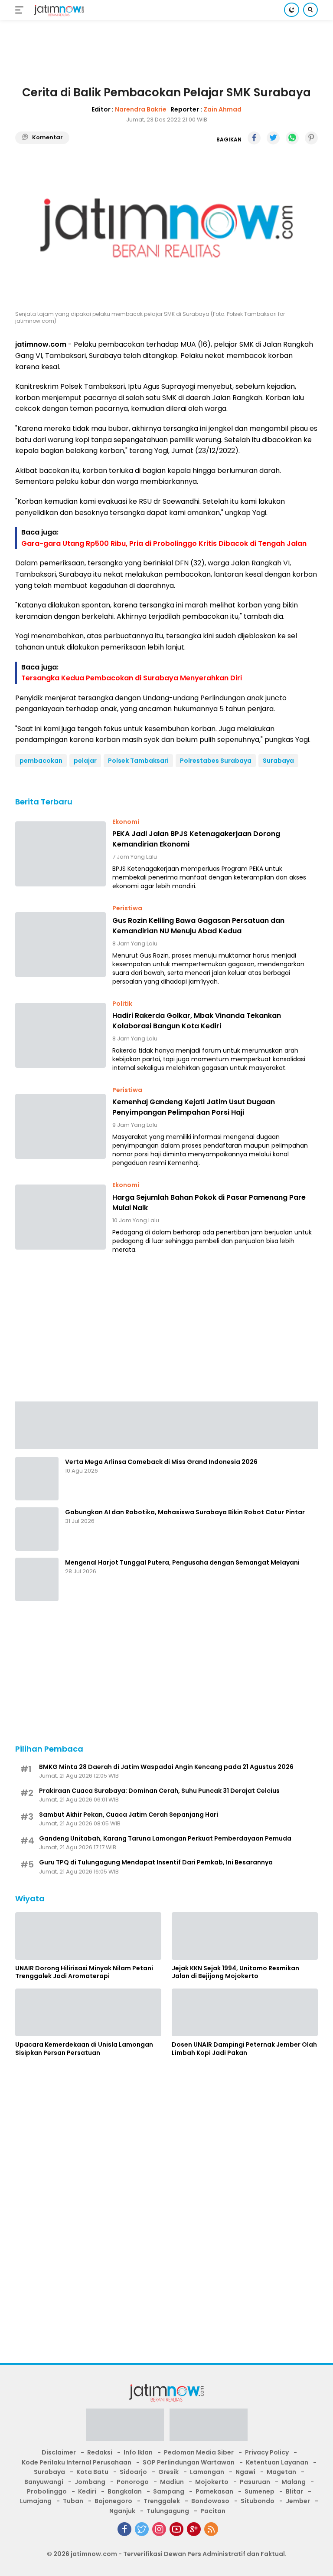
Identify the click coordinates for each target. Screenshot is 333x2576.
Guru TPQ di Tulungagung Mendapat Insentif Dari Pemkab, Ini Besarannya (156, 1862)
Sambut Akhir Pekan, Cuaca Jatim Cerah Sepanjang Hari (129, 1815)
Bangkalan (125, 2491)
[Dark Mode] (292, 10)
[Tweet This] (273, 138)
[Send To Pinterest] (311, 138)
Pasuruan (255, 2482)
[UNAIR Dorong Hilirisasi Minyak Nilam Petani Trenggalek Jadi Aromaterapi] (88, 1936)
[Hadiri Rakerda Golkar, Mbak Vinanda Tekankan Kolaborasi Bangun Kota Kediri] (60, 1035)
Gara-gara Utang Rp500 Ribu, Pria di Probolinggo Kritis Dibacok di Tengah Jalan (164, 543)
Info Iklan (138, 2452)
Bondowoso (210, 2501)
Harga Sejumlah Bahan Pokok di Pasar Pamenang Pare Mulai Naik (209, 1203)
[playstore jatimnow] (125, 2428)
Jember (298, 2501)
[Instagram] (159, 2529)
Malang (294, 2482)
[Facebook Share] (254, 138)
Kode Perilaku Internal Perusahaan (77, 2462)
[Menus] (21, 10)
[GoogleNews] (194, 2529)
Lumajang (36, 2501)
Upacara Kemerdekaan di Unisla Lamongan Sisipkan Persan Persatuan (84, 2048)
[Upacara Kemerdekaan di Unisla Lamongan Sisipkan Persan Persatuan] (88, 2012)
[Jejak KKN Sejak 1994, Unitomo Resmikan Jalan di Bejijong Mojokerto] (245, 1936)
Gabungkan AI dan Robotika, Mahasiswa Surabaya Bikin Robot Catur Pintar (185, 1512)
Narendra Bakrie (141, 109)
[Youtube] (176, 2529)
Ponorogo (133, 2482)
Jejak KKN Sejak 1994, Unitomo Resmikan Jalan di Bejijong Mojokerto (235, 1972)
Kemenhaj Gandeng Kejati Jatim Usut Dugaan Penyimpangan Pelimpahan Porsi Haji (194, 1107)
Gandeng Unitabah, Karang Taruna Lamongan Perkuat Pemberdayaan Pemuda (165, 1838)
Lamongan (207, 2472)
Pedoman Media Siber (199, 2452)
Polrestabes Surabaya (216, 761)
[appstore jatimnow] (209, 2428)
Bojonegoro (113, 2501)
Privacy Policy (267, 2452)
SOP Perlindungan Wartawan (189, 2462)
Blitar (294, 2491)
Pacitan (213, 2511)
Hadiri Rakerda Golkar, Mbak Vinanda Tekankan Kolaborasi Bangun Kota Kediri (197, 1021)
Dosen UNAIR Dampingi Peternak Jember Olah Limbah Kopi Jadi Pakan (244, 2048)
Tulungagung (168, 2511)
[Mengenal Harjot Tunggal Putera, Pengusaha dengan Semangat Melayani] (37, 1579)
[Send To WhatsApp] (292, 138)
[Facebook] (124, 2529)
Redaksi (100, 2452)
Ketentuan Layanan (277, 2462)
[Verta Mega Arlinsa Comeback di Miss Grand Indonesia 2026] (37, 1479)
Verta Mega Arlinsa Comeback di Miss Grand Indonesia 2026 (161, 1462)
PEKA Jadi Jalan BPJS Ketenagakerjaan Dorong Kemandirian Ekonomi (196, 839)
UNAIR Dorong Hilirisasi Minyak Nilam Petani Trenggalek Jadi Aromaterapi (84, 1972)
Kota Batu (92, 2472)
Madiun (172, 2482)
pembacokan (41, 761)
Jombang (90, 2482)
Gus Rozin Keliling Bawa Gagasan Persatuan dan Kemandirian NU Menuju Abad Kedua (198, 926)
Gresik (168, 2472)
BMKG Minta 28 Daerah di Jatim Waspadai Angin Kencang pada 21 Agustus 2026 (166, 1767)
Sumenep (260, 2491)
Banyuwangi (44, 2482)
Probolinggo (47, 2491)
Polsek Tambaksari (138, 761)
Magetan (281, 2472)
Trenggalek (162, 2501)
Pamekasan (214, 2491)
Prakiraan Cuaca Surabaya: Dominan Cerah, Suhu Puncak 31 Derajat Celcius (159, 1791)
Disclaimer (59, 2452)
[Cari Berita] (310, 10)
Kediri (87, 2491)
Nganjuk (122, 2511)
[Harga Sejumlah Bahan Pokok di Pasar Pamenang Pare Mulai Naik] (60, 1217)
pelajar (85, 761)
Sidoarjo (133, 2472)
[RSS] (211, 2529)
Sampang (169, 2491)
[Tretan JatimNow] (166, 1425)
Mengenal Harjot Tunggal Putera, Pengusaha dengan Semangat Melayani (182, 1562)
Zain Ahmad (222, 109)
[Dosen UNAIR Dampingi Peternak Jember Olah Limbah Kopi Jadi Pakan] (245, 2012)
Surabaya (278, 761)
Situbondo (258, 2501)
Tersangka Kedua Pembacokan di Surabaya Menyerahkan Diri (132, 678)
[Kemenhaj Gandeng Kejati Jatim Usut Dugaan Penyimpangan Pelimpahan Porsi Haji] (60, 1126)
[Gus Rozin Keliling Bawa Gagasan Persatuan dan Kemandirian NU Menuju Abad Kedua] (60, 945)
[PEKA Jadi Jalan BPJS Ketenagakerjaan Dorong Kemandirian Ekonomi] (60, 854)
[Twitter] (142, 2529)
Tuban (73, 2501)
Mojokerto (212, 2482)
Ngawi (245, 2472)
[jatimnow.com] (58, 10)
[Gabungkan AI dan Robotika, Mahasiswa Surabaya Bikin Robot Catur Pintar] (37, 1529)
